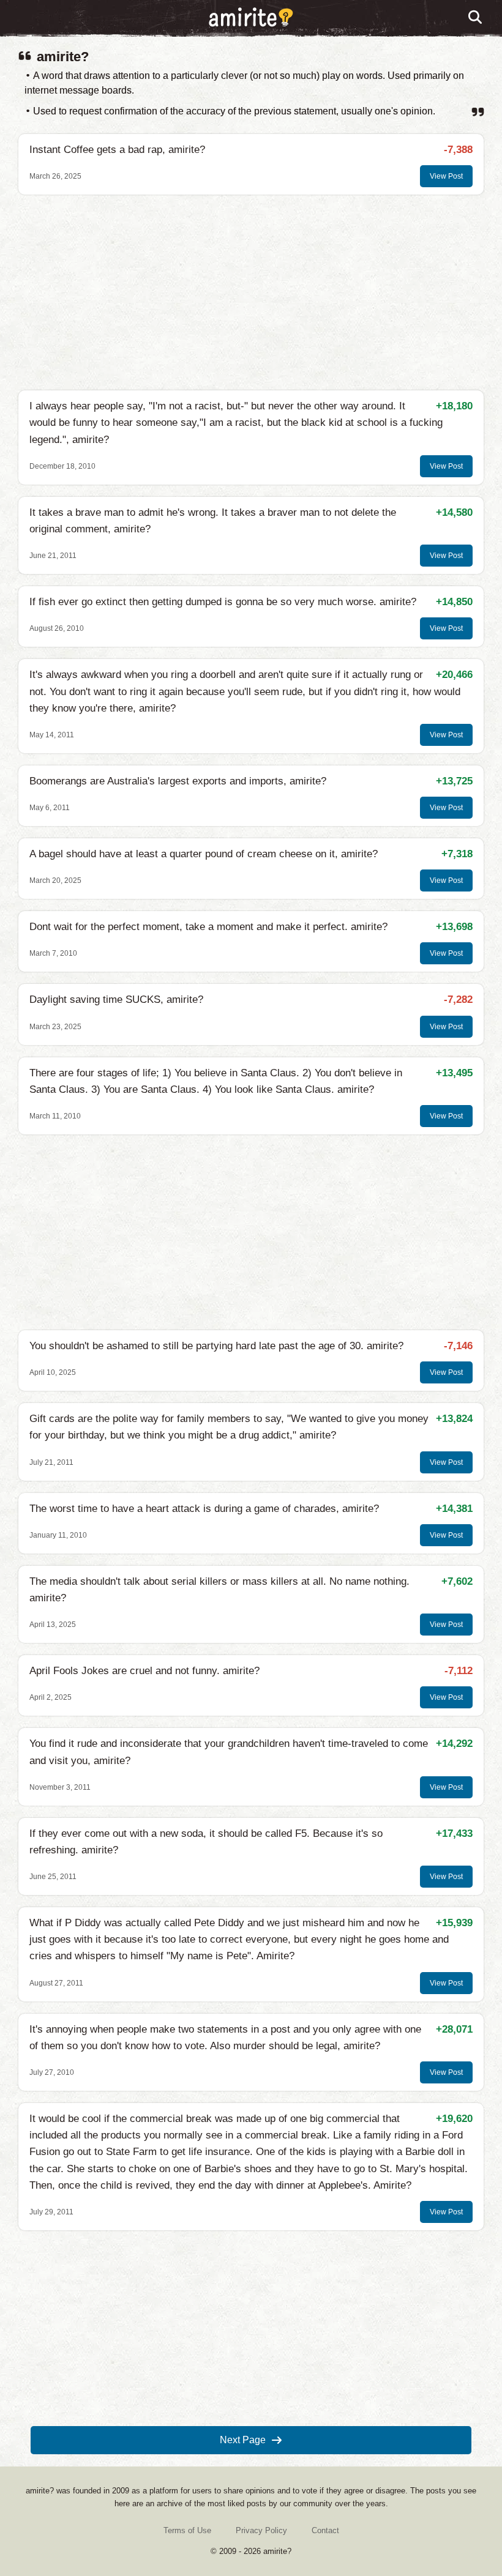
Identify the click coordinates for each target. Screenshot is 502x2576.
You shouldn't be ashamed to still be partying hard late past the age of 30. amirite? (216, 1346)
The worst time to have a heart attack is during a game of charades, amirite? (204, 1509)
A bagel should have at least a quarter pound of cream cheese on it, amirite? (204, 854)
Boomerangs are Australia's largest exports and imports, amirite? (178, 781)
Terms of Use (187, 2530)
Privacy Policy (261, 2530)
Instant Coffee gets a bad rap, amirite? (117, 150)
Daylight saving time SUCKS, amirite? (116, 1000)
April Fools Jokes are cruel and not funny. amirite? (144, 1671)
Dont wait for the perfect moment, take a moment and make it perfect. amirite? (208, 927)
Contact (325, 2530)
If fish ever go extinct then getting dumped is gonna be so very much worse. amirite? (223, 602)
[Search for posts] (476, 18)
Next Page (243, 2440)
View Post (446, 176)
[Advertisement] (251, 292)
